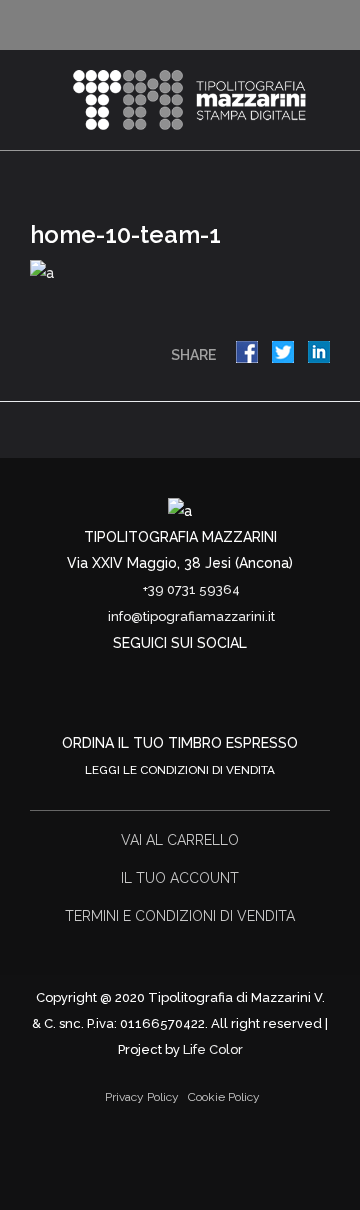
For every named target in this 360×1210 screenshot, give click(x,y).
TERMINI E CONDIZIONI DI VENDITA (180, 916)
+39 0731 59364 (191, 589)
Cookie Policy (224, 1097)
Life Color (213, 1049)
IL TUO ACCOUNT (180, 878)
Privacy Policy (142, 1097)
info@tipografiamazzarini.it (191, 616)
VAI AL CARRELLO (180, 840)
